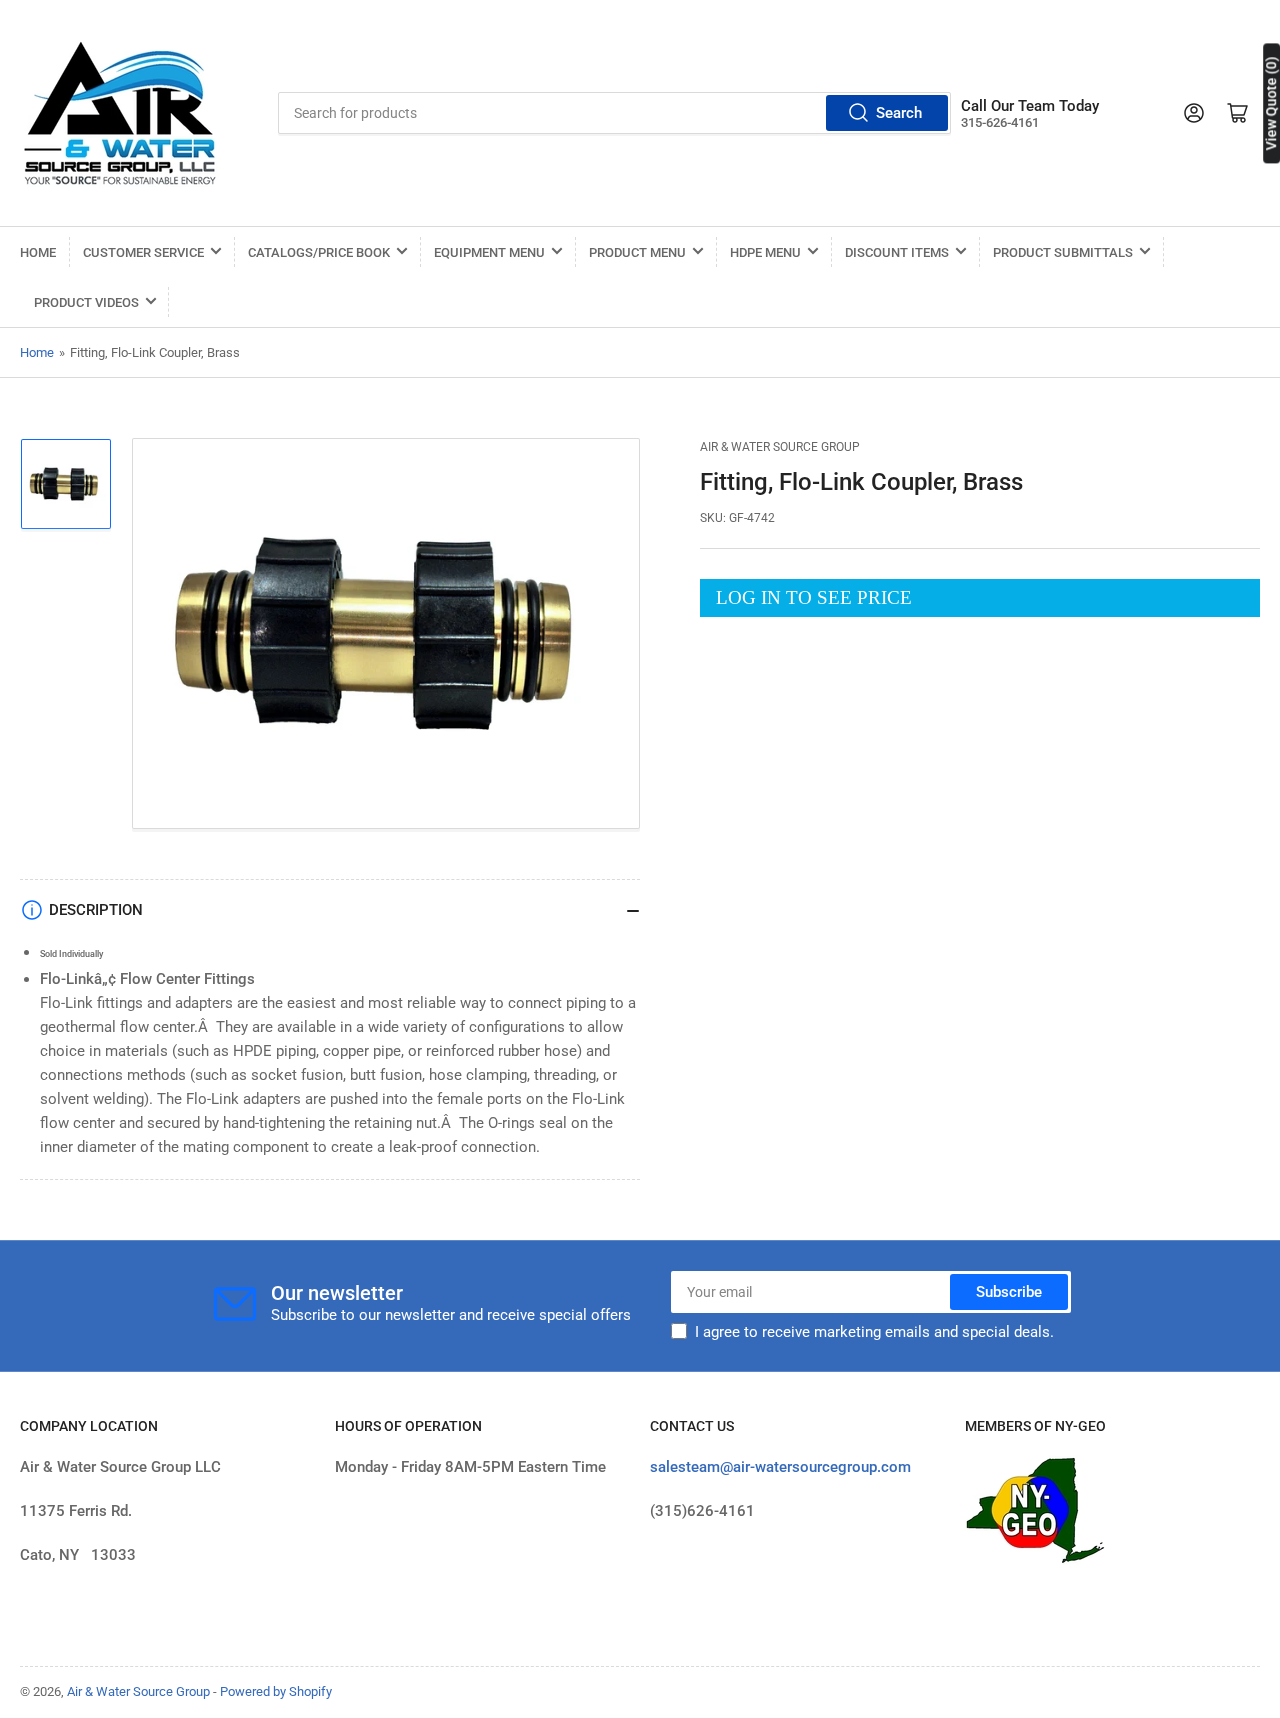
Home (38, 252)
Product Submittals (1063, 252)
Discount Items (897, 252)
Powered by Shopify (276, 1691)
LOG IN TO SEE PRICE (814, 597)
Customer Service (143, 252)
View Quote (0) (1271, 103)
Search (899, 113)
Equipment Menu (489, 252)
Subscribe (1009, 1292)
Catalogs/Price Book (319, 252)
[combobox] (614, 113)
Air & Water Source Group (780, 447)
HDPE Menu (765, 252)
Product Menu (637, 252)
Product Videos (86, 302)
